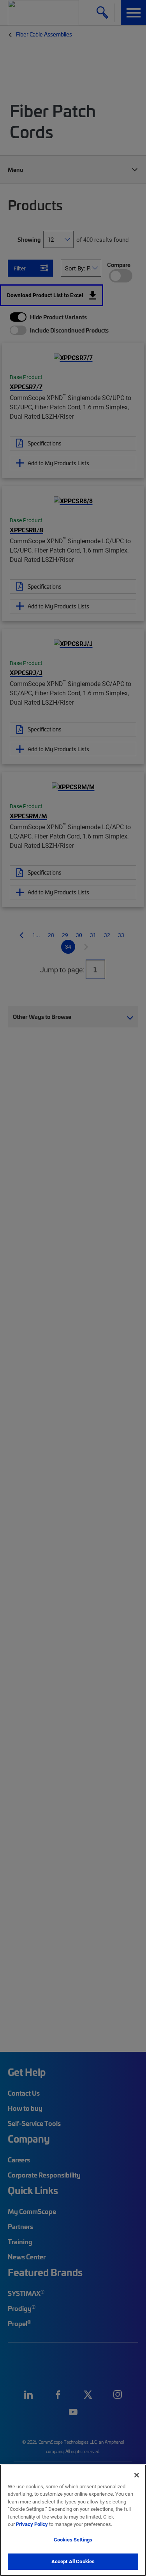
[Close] (137, 2475)
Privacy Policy (32, 2524)
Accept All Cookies (73, 2561)
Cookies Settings (73, 2540)
